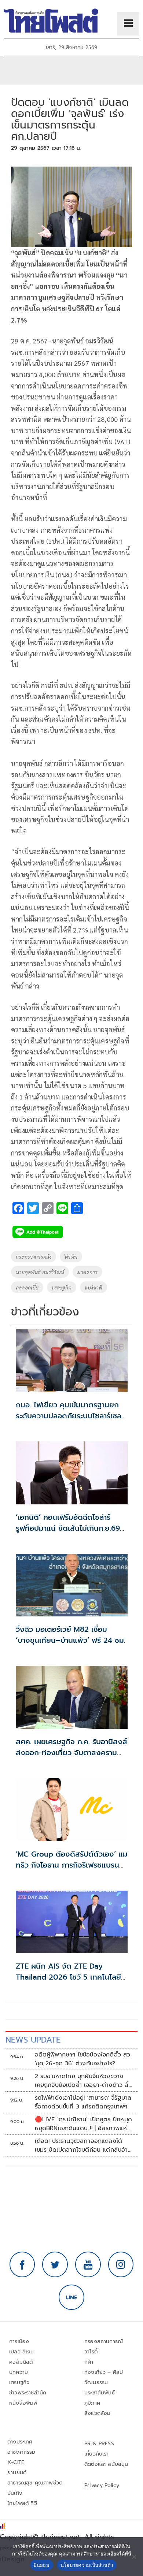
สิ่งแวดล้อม (97, 2413)
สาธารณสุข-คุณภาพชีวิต (35, 2483)
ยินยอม (42, 2565)
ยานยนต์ (17, 2473)
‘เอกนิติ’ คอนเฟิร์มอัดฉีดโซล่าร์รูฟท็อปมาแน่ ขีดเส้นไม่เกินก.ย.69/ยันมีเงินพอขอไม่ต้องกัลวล (70, 1528)
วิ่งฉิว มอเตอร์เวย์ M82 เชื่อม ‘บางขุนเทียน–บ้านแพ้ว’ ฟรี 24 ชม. (71, 1635)
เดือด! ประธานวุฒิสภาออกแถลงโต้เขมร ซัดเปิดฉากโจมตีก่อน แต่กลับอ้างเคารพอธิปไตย (83, 2145)
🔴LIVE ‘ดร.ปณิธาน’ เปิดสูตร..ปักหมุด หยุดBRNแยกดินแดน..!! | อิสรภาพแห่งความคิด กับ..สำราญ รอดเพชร (83, 2124)
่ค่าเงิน (71, 1257)
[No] (134, 2557)
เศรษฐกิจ (61, 1287)
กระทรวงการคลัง (34, 1257)
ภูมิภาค (92, 2403)
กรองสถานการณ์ (104, 2342)
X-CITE (16, 2462)
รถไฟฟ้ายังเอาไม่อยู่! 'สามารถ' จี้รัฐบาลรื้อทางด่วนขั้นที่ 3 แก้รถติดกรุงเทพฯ (83, 2102)
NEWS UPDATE (33, 2040)
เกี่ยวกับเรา (97, 2454)
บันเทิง (15, 2493)
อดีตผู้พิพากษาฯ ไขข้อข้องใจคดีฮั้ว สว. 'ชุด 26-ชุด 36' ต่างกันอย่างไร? (83, 2059)
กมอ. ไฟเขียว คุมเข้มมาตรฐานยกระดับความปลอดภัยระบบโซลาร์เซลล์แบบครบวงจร (71, 1416)
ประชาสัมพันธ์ (100, 2393)
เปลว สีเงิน (22, 2352)
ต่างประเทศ (20, 2442)
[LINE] (71, 2297)
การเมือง (19, 2342)
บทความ (19, 2372)
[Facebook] (22, 2264)
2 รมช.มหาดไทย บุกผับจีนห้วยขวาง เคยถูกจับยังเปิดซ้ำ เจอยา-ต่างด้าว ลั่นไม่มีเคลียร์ (84, 2081)
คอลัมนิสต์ (21, 2362)
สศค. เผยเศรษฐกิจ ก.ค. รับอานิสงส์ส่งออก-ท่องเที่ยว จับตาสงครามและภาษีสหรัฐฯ (71, 1753)
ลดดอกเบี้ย (27, 1287)
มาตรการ (87, 1272)
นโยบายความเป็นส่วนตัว (87, 2565)
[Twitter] (55, 2264)
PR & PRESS (99, 2444)
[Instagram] (121, 2264)
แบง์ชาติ (93, 1287)
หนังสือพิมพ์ (23, 2403)
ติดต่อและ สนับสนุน (106, 2464)
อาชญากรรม (21, 2452)
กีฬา (89, 2362)
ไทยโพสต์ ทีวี (22, 2503)
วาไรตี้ (91, 2352)
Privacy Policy (102, 2485)
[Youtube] (88, 2264)
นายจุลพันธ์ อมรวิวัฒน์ (40, 1272)
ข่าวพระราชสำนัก (28, 2393)
